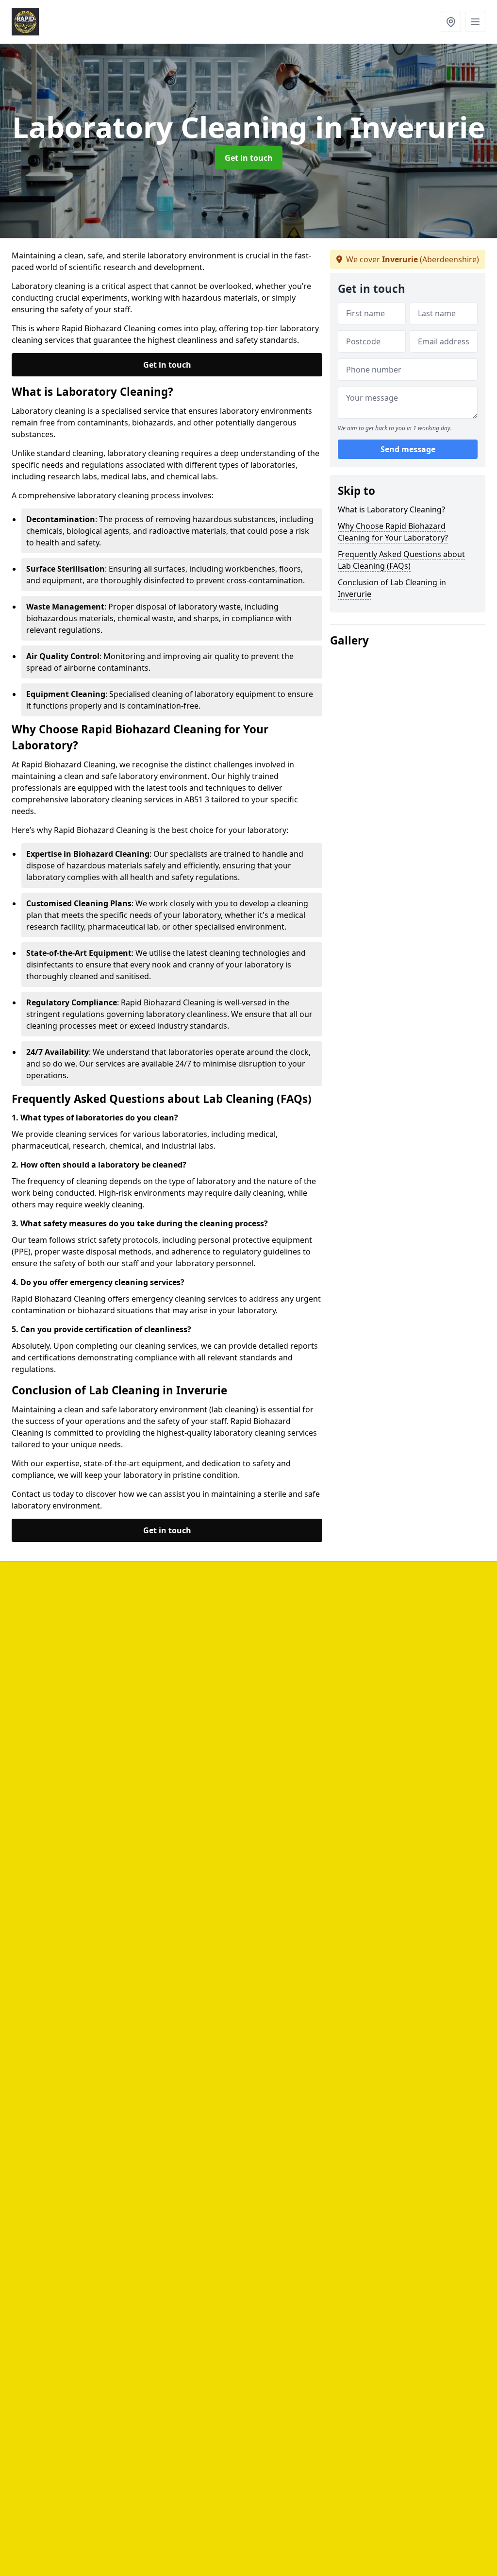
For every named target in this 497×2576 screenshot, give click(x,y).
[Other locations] (451, 22)
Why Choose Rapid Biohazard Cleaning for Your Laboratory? (393, 532)
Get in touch (249, 158)
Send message (408, 449)
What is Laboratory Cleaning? (391, 509)
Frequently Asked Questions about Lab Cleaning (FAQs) (401, 560)
